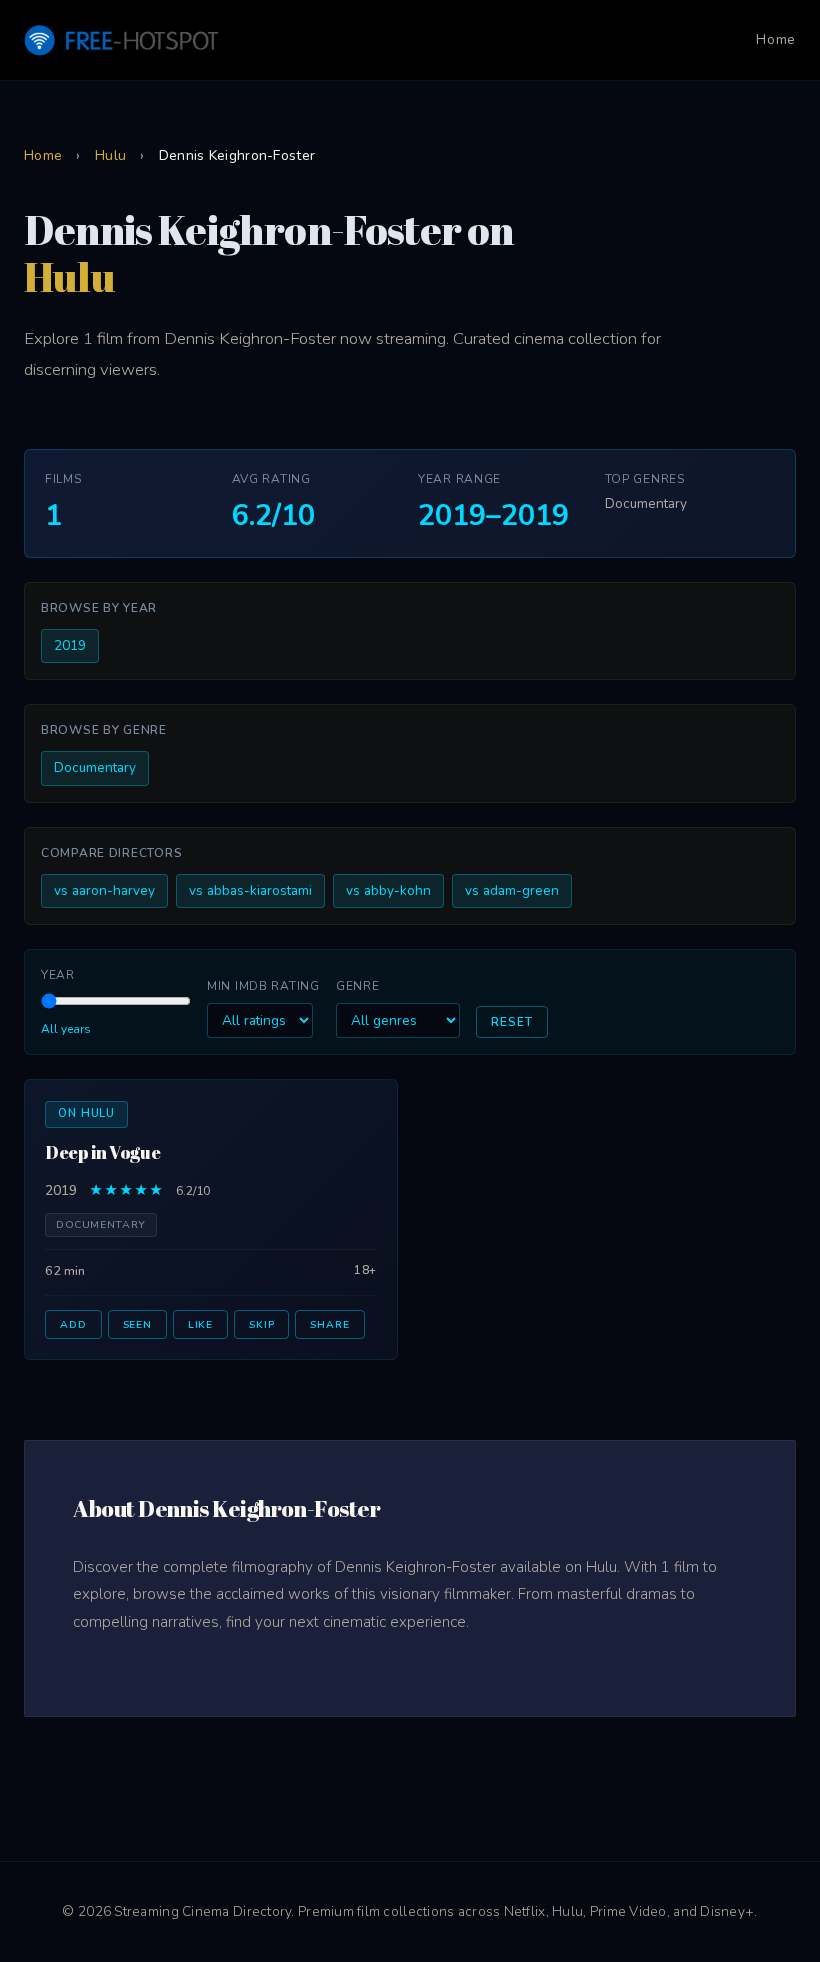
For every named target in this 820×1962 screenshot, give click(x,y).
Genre (358, 986)
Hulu (110, 155)
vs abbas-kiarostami (250, 890)
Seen (137, 1324)
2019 (70, 645)
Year (58, 975)
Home (776, 39)
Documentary (95, 767)
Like (200, 1324)
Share (329, 1324)
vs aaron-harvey (104, 890)
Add (73, 1324)
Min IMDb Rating (263, 986)
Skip (261, 1324)
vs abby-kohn (388, 890)
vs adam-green (512, 890)
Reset (512, 1022)
